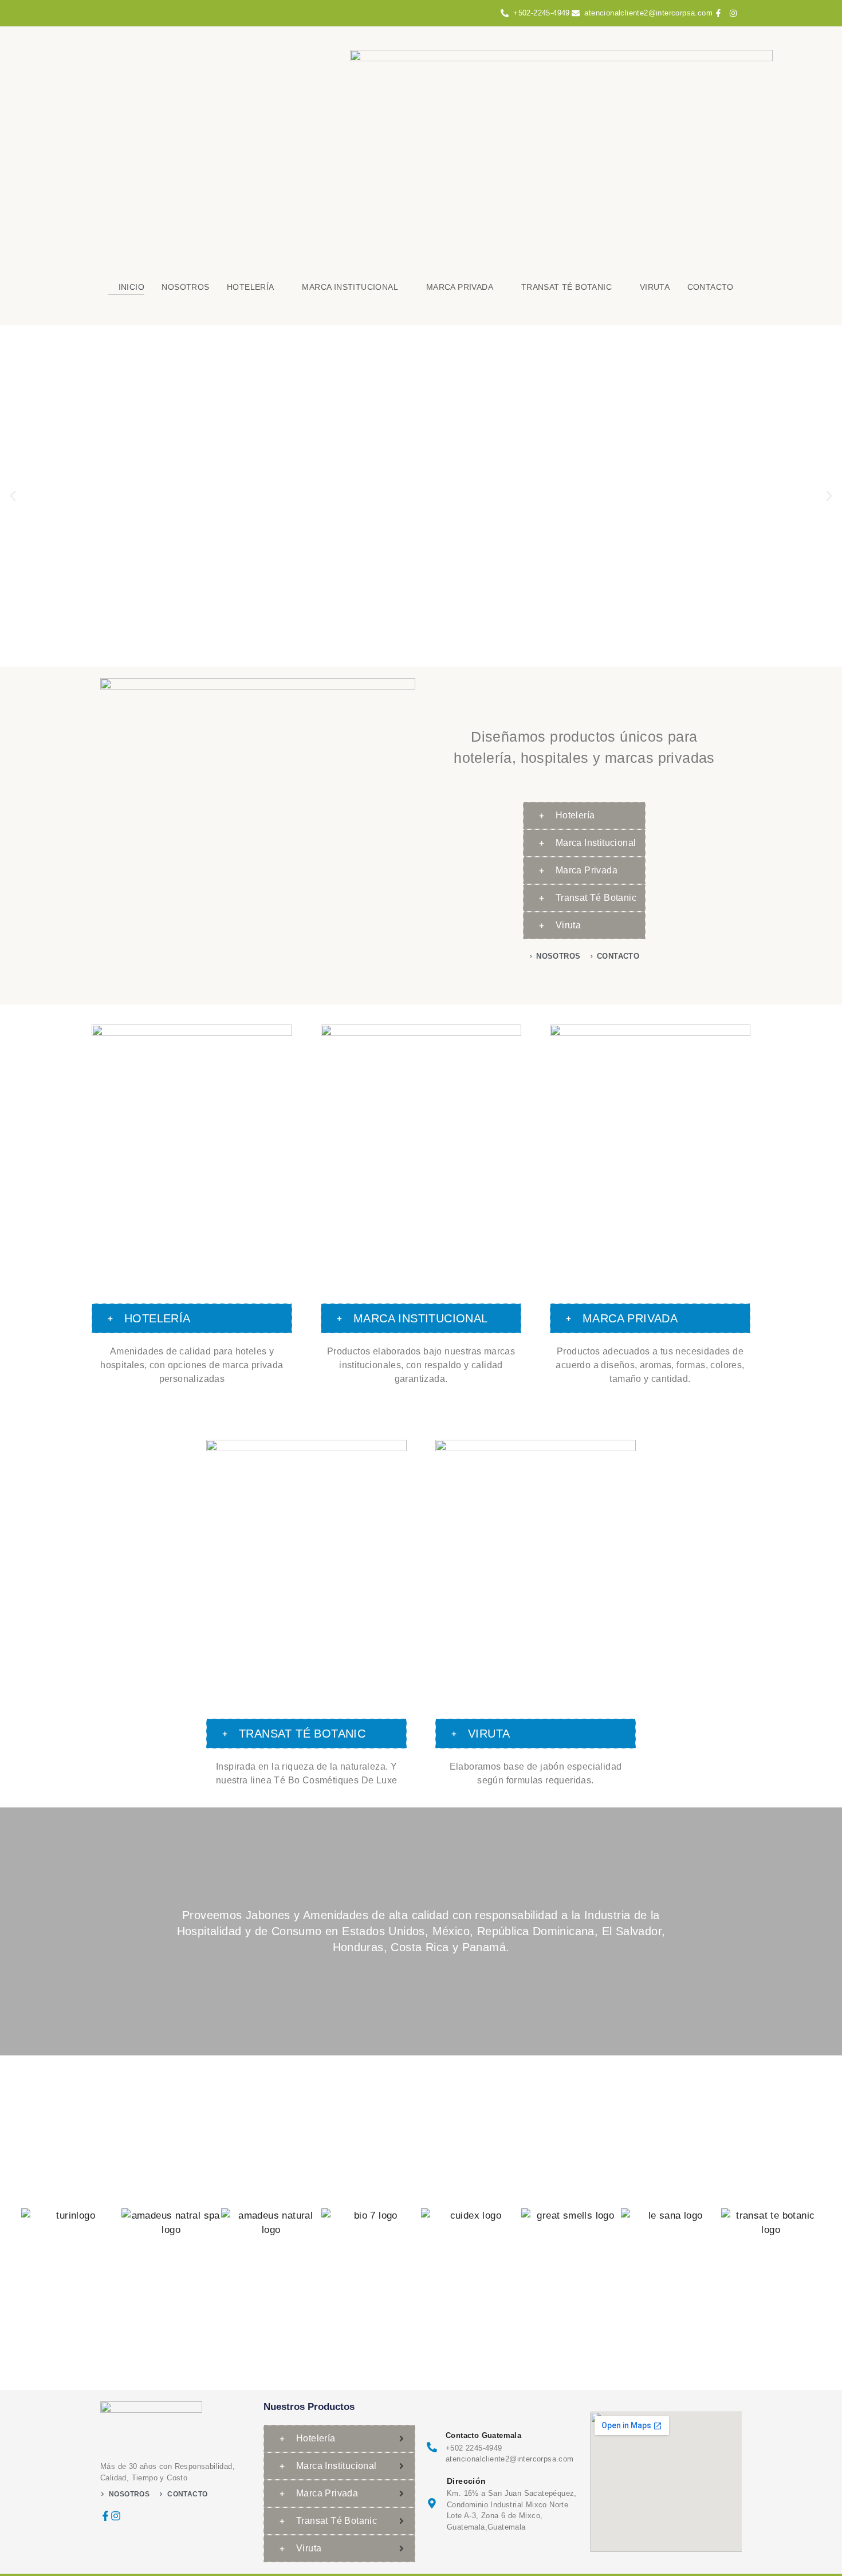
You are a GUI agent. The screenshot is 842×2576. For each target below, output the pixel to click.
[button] (13, 496)
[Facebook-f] (105, 2516)
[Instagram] (116, 2516)
